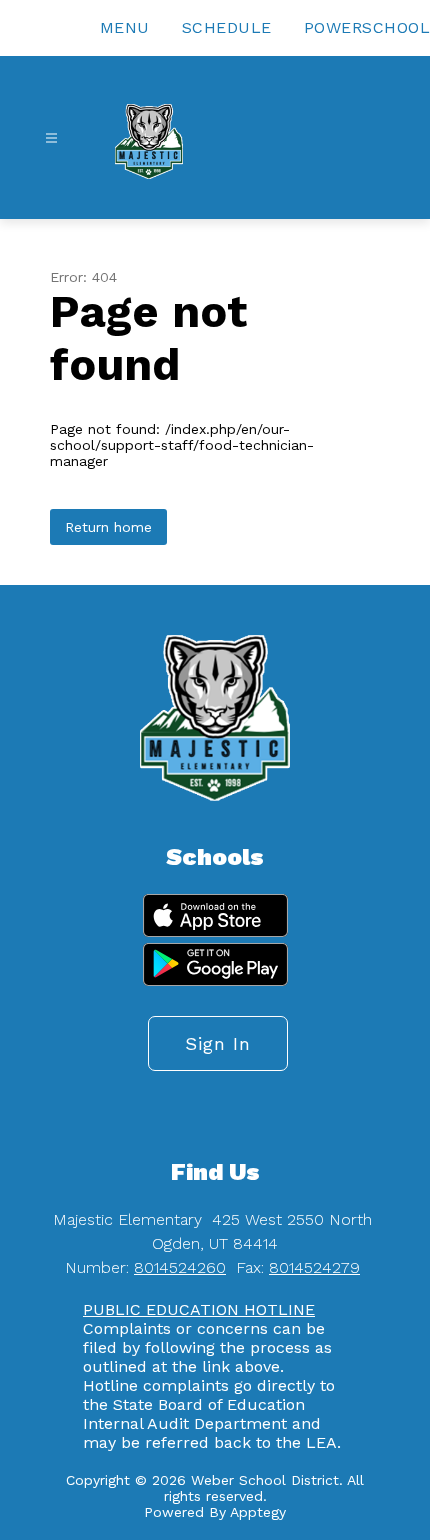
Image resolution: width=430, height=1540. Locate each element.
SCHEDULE (227, 27)
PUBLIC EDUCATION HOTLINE (199, 1309)
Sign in (218, 1043)
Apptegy (258, 1512)
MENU (125, 27)
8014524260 (180, 1267)
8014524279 (314, 1267)
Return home (108, 527)
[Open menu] (51, 138)
